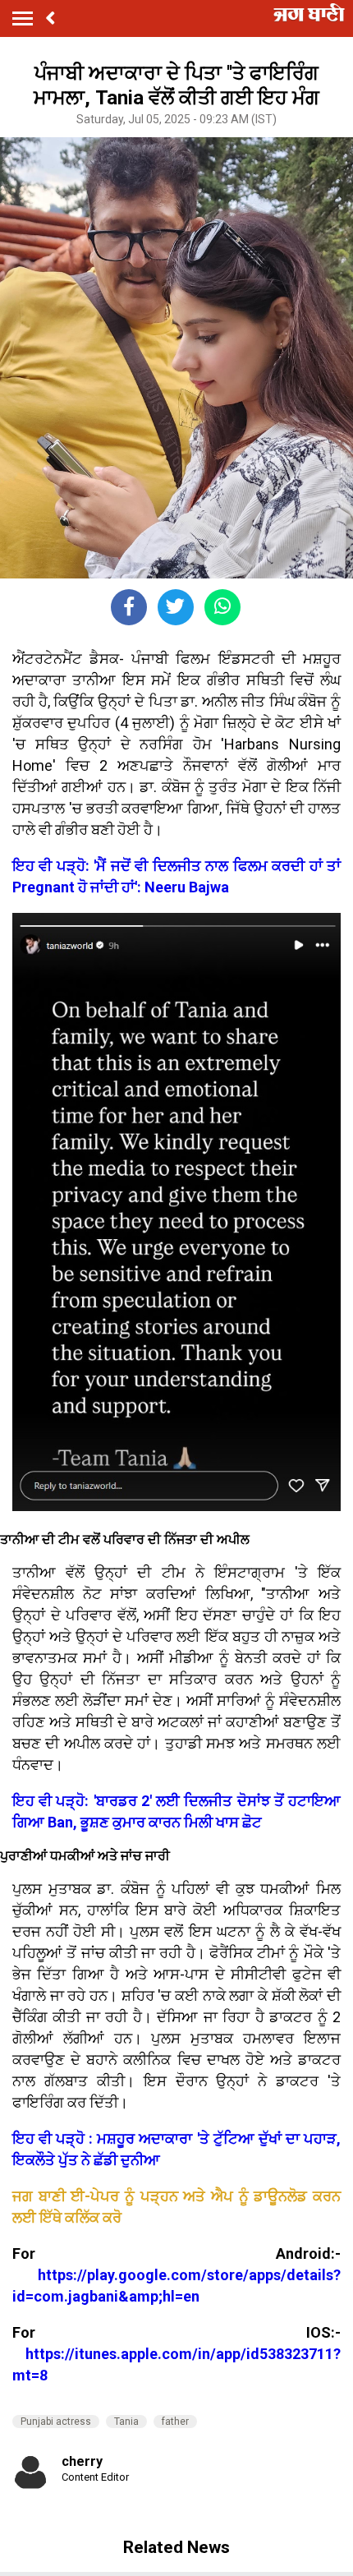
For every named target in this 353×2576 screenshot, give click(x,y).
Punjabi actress (56, 2422)
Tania (126, 2422)
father (175, 2422)
